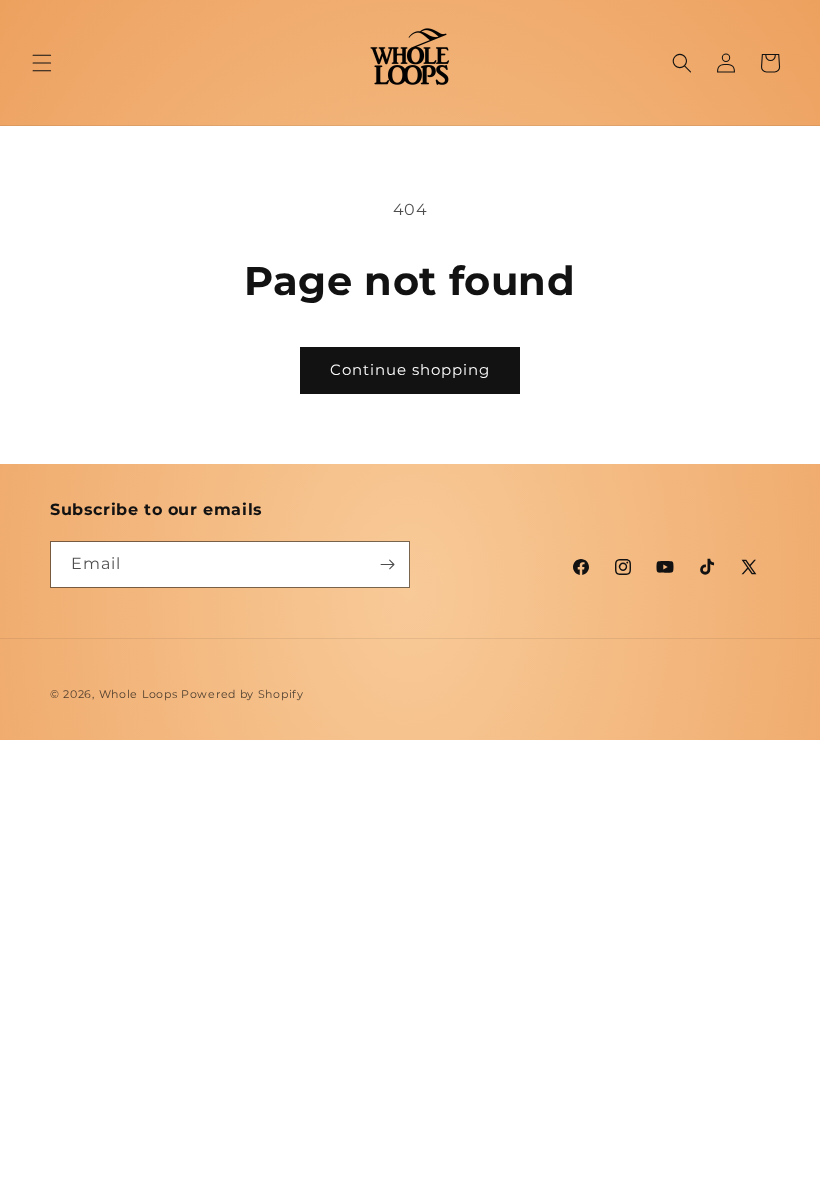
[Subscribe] (387, 564)
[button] (42, 63)
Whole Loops (138, 694)
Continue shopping (410, 369)
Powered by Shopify (242, 694)
